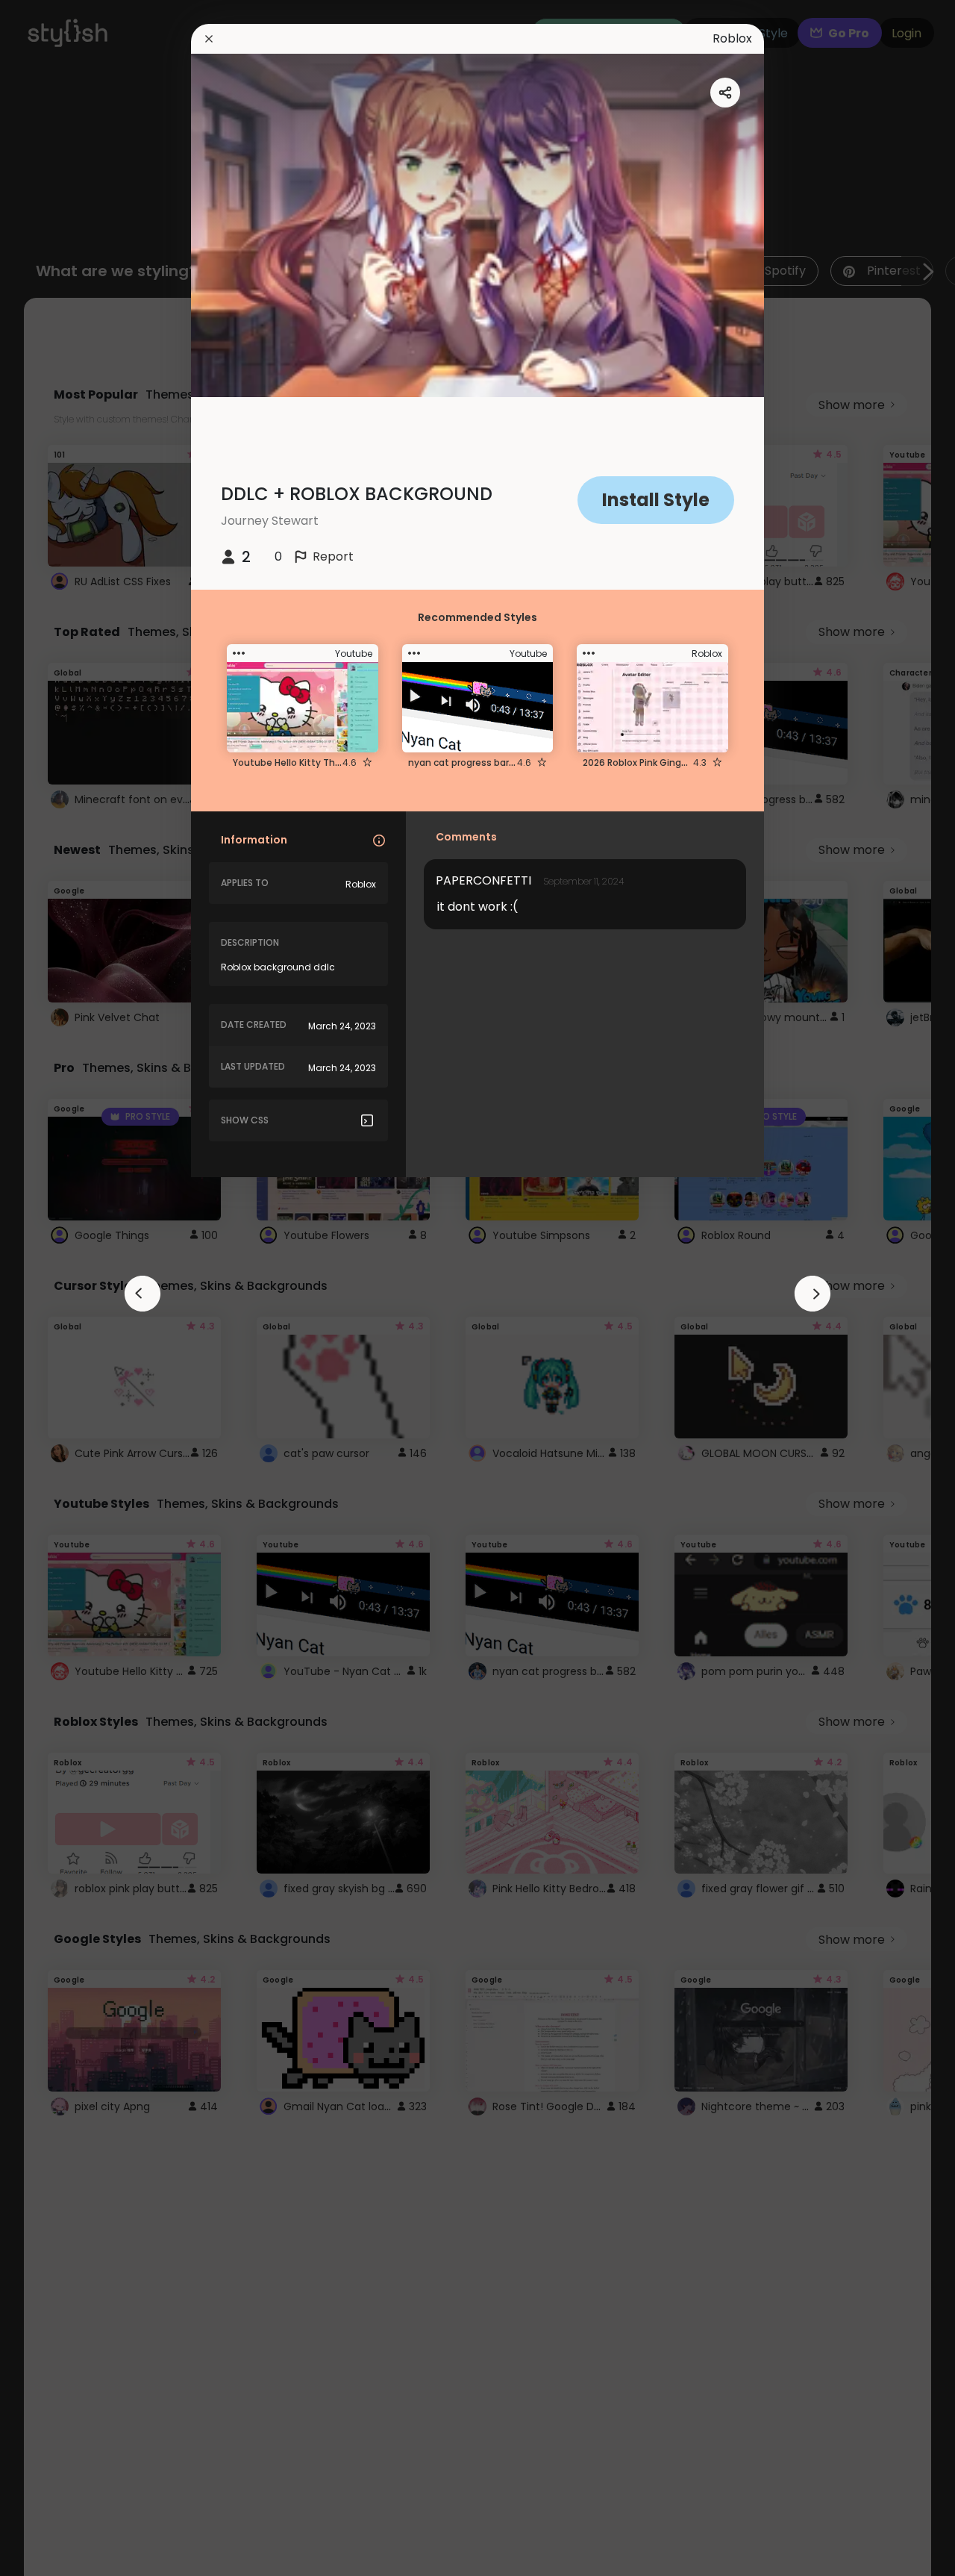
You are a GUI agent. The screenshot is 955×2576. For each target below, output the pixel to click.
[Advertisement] (60, 1288)
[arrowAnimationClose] (143, 1294)
